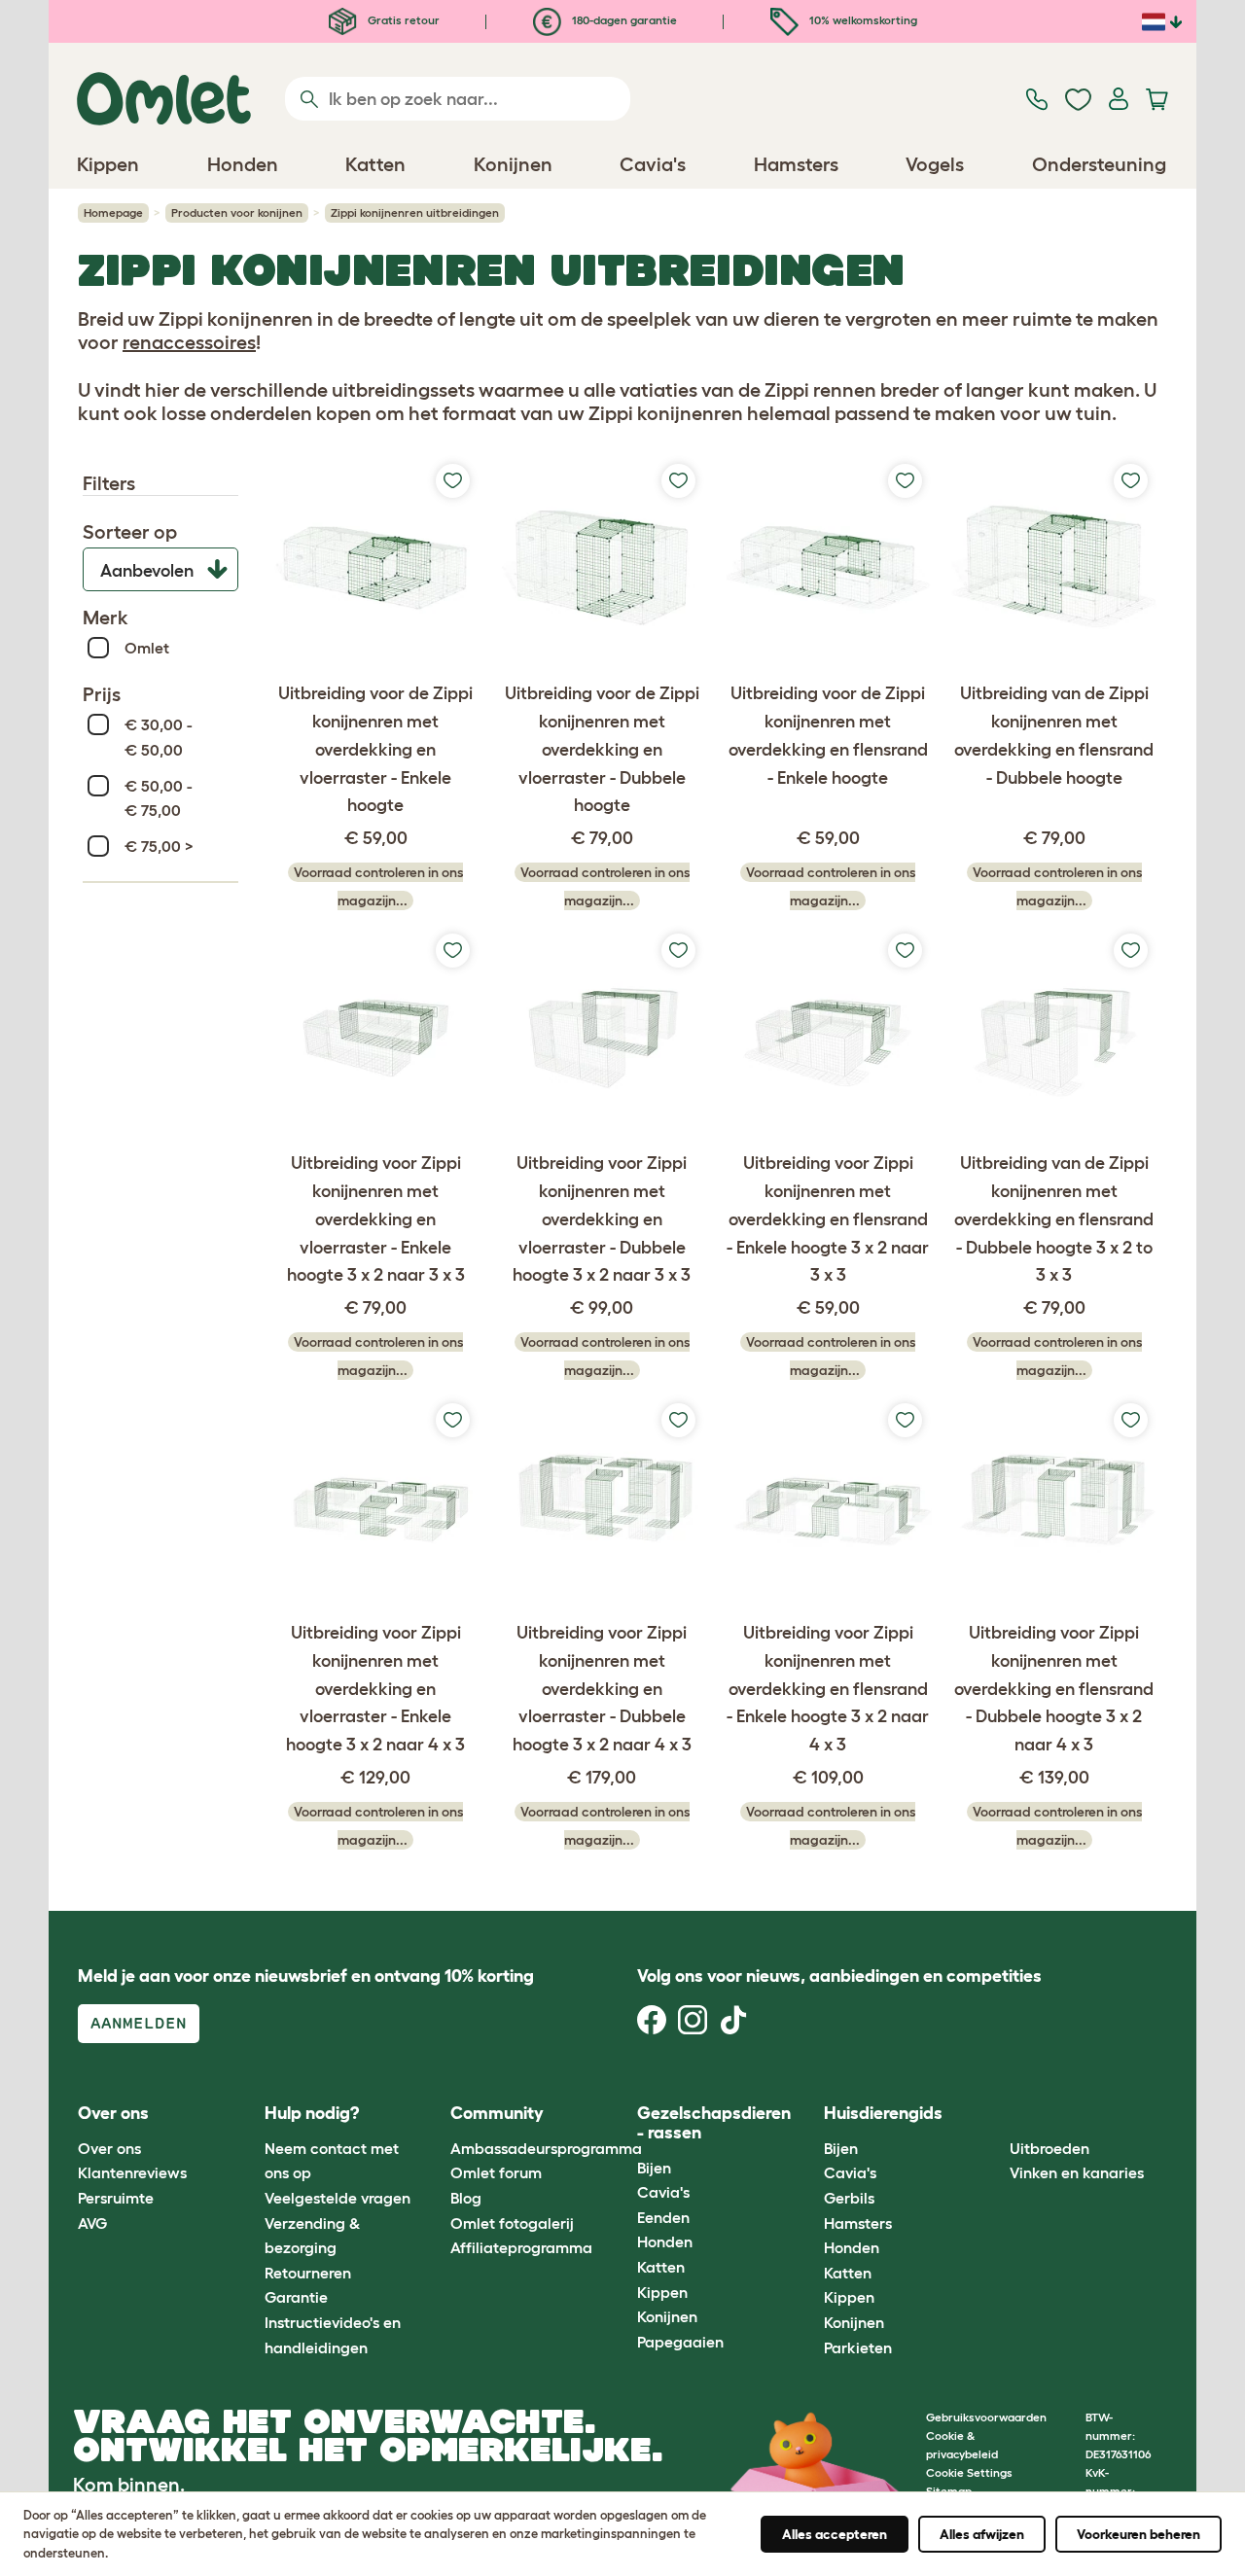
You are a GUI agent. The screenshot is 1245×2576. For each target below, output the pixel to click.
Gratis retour (402, 20)
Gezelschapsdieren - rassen (714, 2123)
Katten (661, 2267)
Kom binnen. (129, 2485)
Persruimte (116, 2198)
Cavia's (663, 2192)
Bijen (654, 2168)
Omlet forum (496, 2172)
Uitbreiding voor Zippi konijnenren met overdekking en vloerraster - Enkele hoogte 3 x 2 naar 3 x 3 (376, 1219)
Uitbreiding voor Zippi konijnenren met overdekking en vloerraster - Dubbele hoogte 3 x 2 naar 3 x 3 (602, 1219)
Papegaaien (680, 2342)
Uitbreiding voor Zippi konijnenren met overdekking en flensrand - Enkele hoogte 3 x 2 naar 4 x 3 (828, 1689)
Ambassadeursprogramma (546, 2148)
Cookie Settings (969, 2472)
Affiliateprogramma (521, 2247)
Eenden (663, 2217)
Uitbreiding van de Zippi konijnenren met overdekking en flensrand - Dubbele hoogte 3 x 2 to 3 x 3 (1054, 1219)
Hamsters (858, 2223)
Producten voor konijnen (237, 212)
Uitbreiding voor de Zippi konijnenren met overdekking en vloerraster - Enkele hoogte (375, 749)
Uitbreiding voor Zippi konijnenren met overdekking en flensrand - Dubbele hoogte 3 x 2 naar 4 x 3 (1054, 1689)
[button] (996, 2115)
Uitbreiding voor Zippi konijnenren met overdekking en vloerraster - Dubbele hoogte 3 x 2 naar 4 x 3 (602, 1689)
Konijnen (667, 2316)
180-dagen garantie (623, 20)
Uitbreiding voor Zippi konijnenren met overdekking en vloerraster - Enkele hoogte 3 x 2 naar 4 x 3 (375, 1689)
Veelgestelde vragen (338, 2198)
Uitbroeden (1049, 2148)
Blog (466, 2198)
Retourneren (308, 2273)
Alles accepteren (835, 2534)
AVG (92, 2223)
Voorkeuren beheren (1138, 2534)
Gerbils (849, 2198)
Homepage (113, 212)
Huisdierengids (883, 2113)
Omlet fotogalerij (512, 2223)
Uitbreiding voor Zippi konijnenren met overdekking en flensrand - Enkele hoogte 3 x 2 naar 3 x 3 (828, 1219)
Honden (665, 2241)
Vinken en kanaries (1077, 2172)
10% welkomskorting (862, 20)
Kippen (662, 2292)
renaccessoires (189, 342)
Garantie (296, 2297)
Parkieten (858, 2347)
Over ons (109, 2148)
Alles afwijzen (982, 2534)
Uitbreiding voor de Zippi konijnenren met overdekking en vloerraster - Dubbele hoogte (602, 749)
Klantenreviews (132, 2172)
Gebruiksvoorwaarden (986, 2417)
